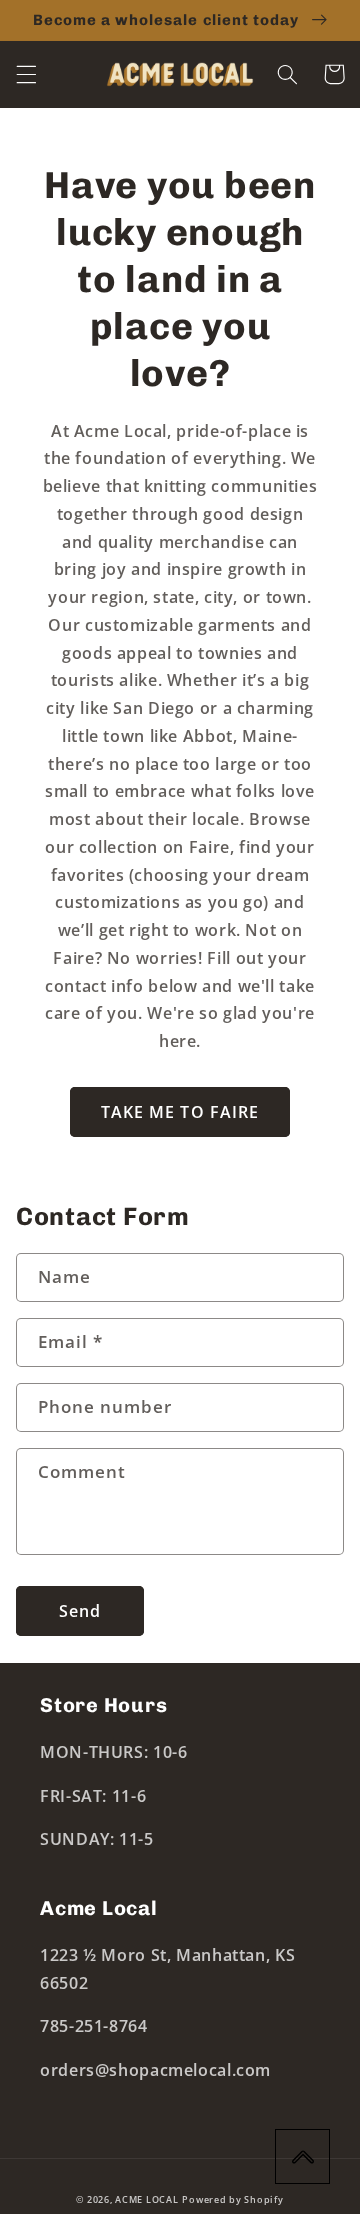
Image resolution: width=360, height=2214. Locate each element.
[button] (26, 74)
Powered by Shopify (232, 2200)
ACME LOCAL (146, 2200)
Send (80, 1611)
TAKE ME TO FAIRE (180, 1112)
